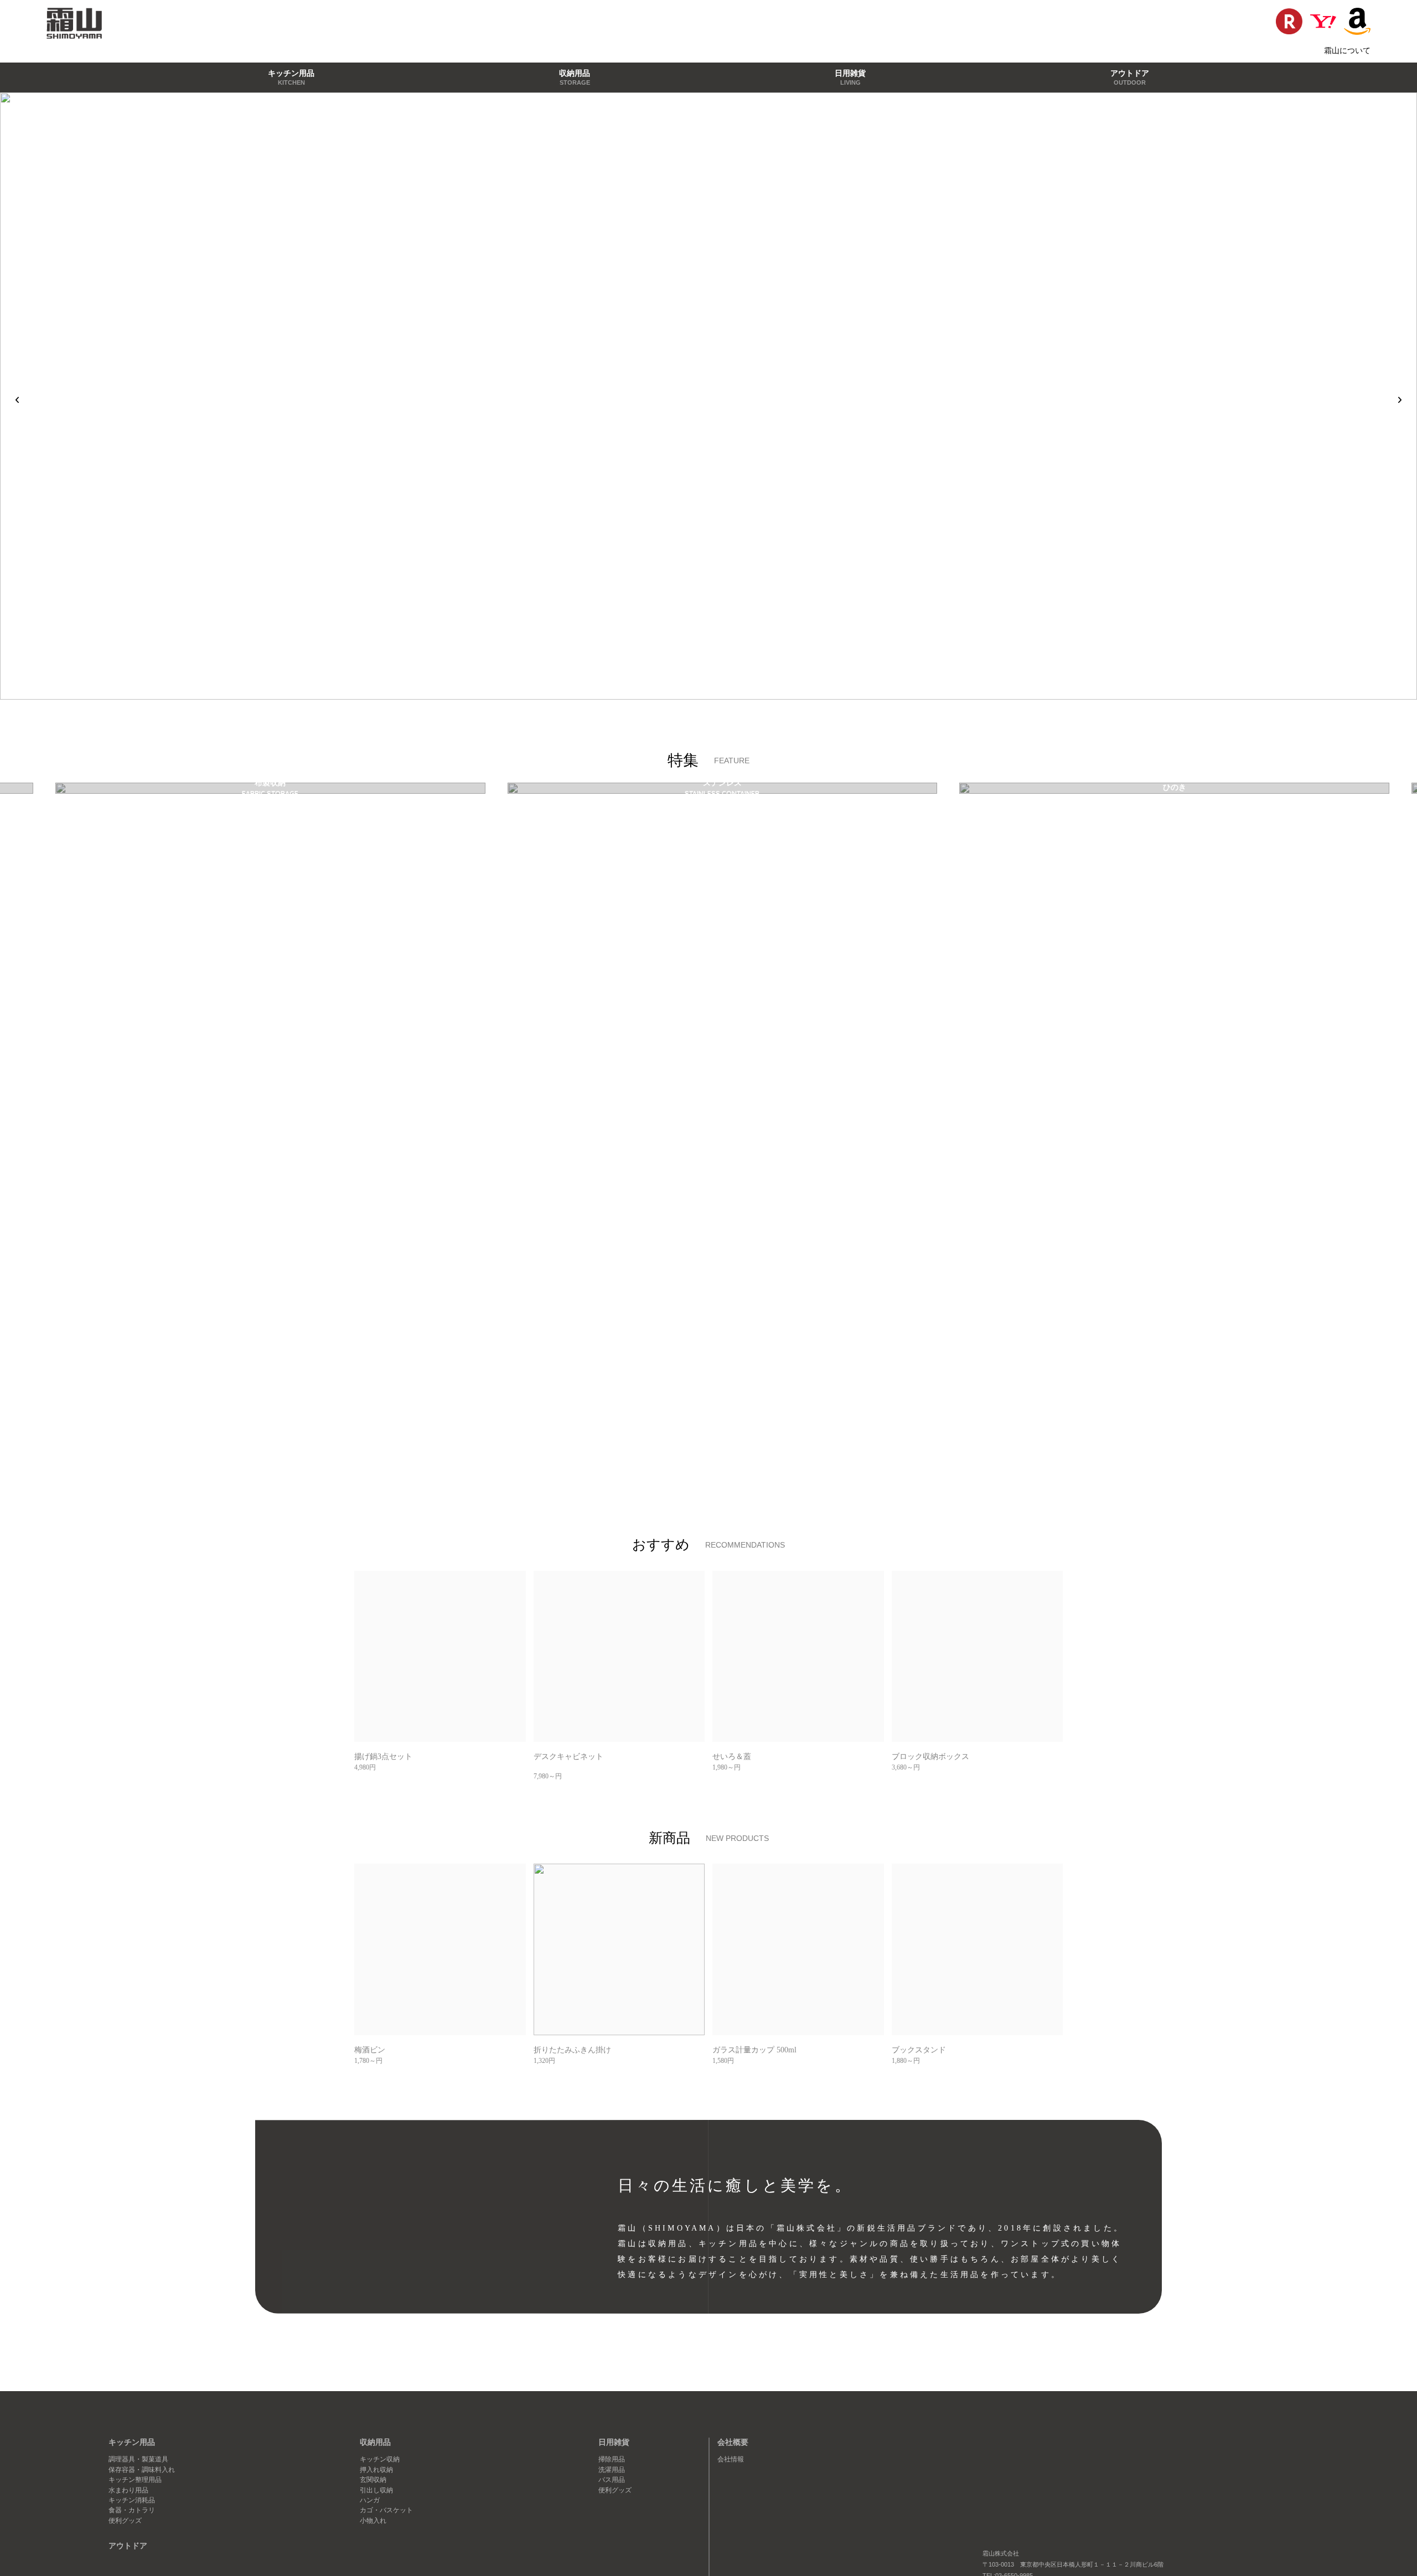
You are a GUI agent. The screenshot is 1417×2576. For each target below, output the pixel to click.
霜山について (1347, 50)
